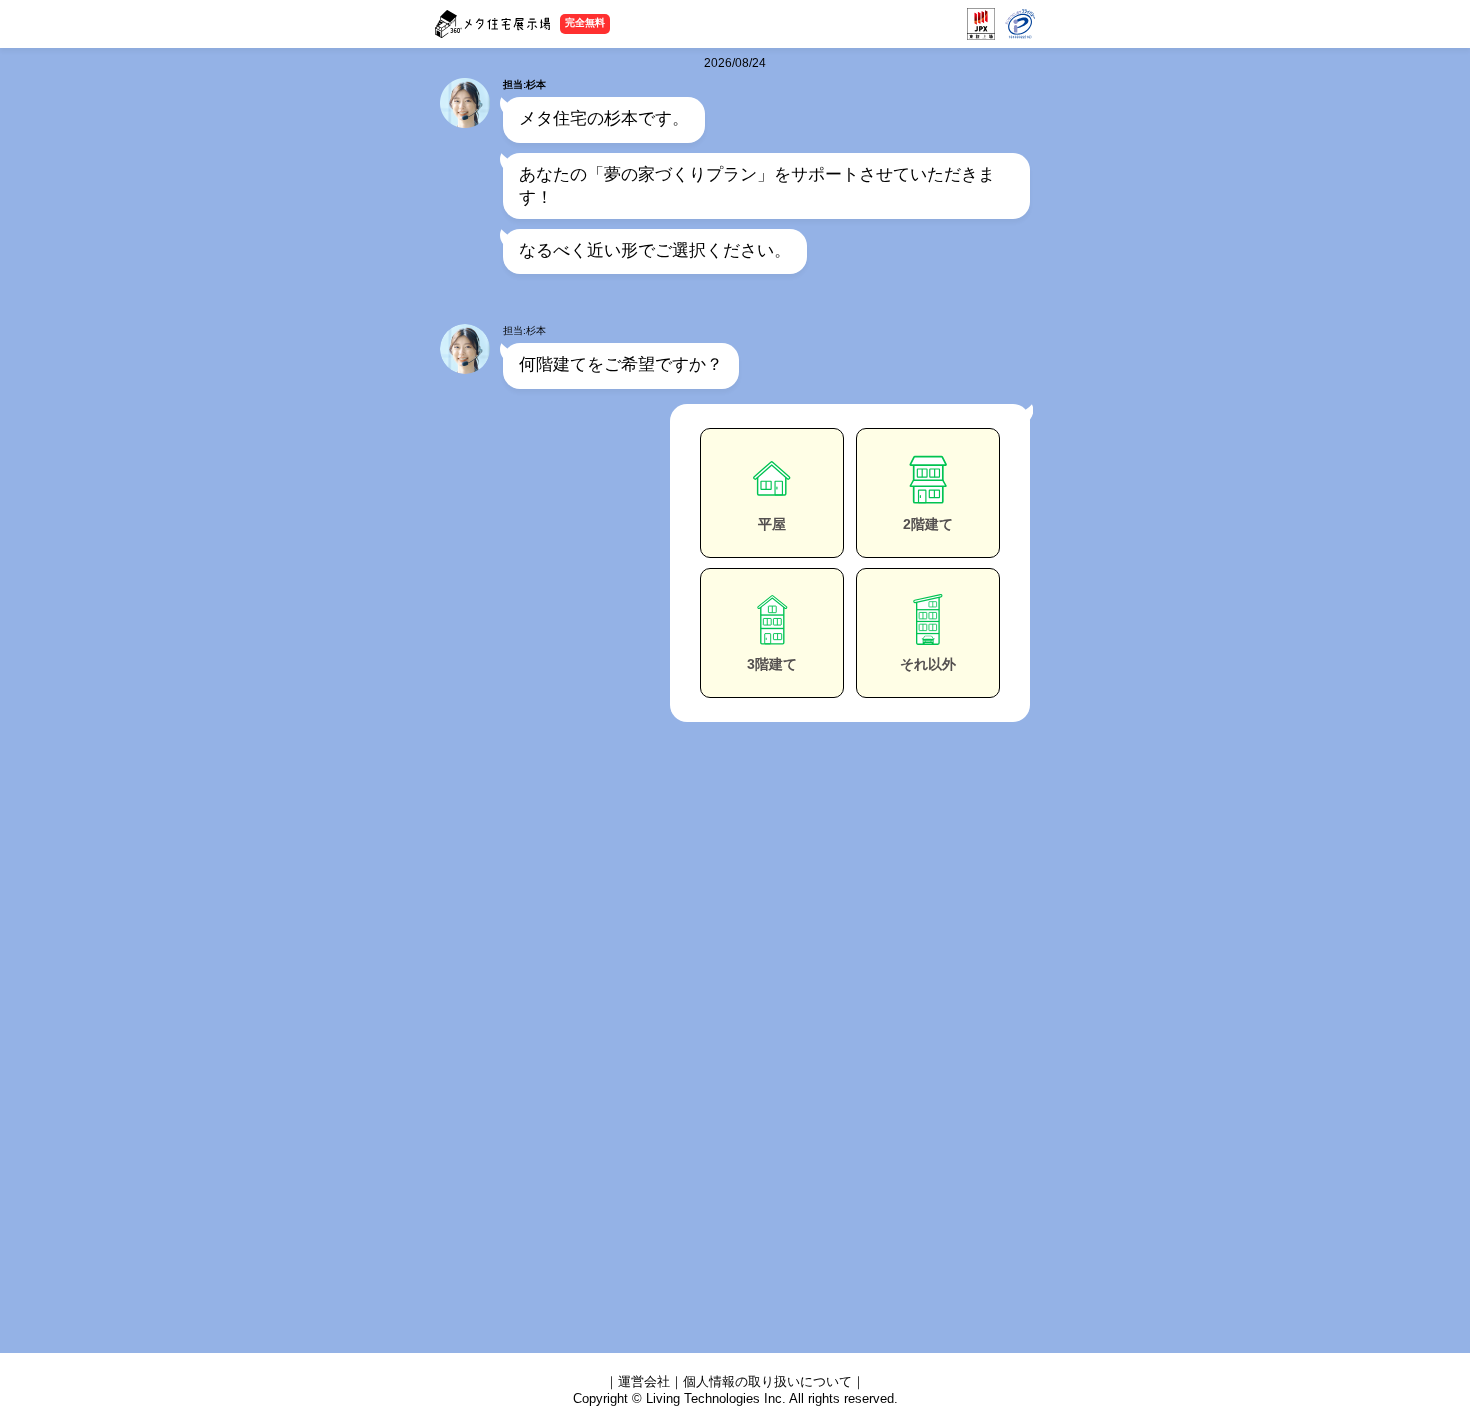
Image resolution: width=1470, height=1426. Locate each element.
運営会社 (644, 1381)
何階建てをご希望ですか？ (621, 364)
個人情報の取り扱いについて (767, 1381)
